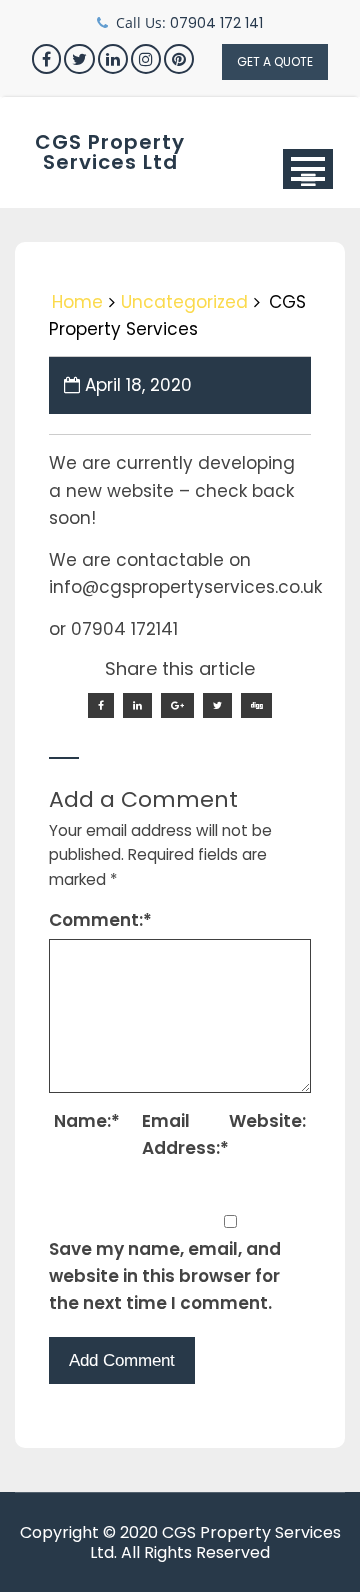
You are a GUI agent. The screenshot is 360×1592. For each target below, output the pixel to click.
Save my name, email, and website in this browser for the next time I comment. (165, 1276)
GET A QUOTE (275, 61)
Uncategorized (184, 302)
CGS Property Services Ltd (110, 152)
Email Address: (183, 1134)
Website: (267, 1121)
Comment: (100, 920)
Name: (87, 1121)
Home (77, 302)
